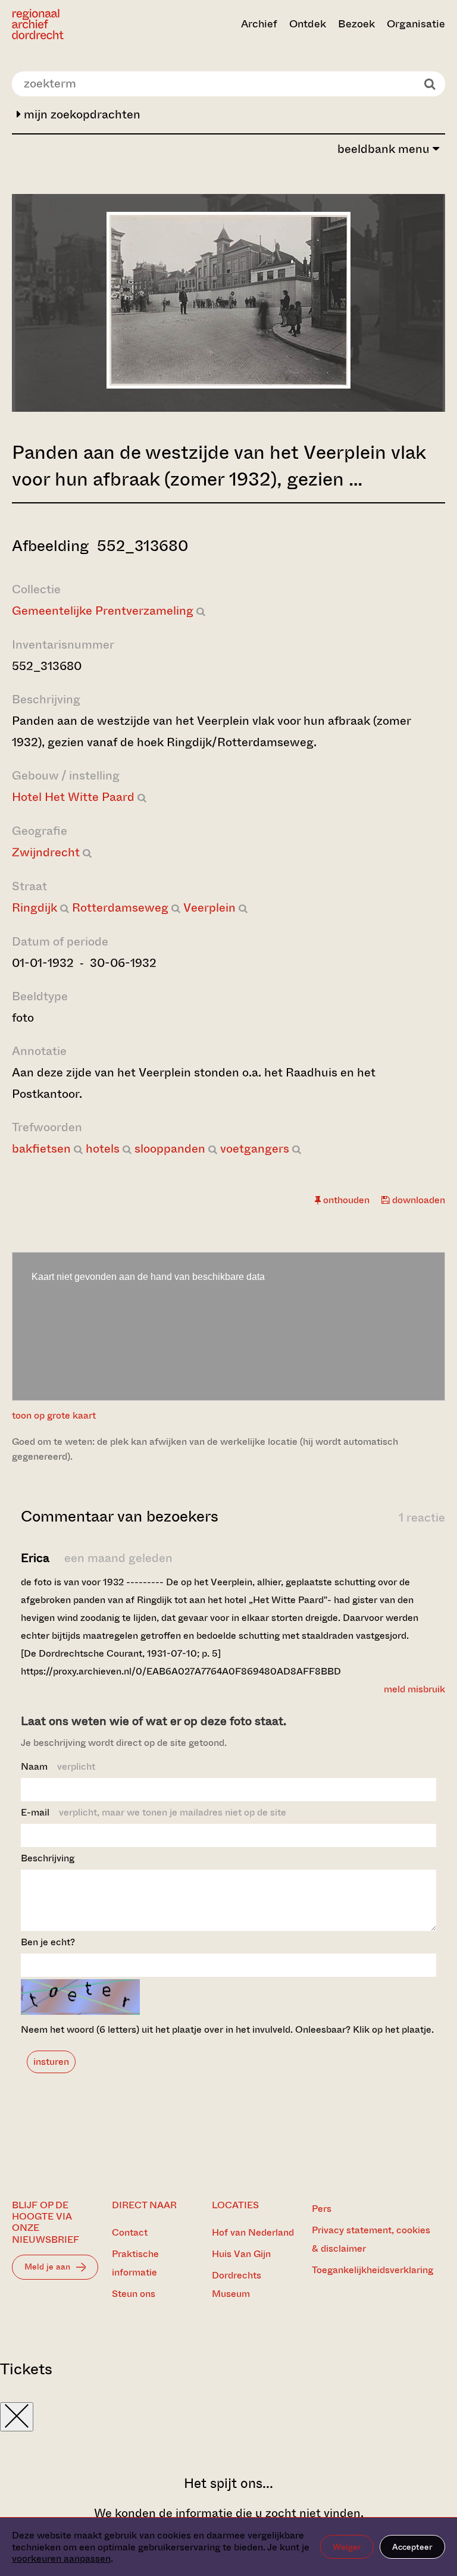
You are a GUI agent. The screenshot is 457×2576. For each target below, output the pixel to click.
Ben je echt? (48, 1942)
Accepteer (412, 2547)
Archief (259, 24)
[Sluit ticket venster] (17, 2417)
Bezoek (356, 24)
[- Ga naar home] (77, 24)
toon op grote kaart (54, 1415)
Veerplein (209, 908)
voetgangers (255, 1149)
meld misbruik (414, 1689)
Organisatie (416, 24)
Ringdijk (35, 908)
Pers (322, 2209)
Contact (130, 2232)
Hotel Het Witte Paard (73, 797)
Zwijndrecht (46, 852)
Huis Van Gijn (241, 2254)
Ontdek (308, 24)
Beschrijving (48, 1858)
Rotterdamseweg (120, 908)
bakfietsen (41, 1149)
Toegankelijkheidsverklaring (373, 2270)
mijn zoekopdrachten (81, 115)
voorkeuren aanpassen (61, 2558)
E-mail (154, 1812)
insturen (51, 2062)
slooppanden (170, 1149)
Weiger (347, 2547)
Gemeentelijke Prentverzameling (103, 611)
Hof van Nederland (253, 2232)
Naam (58, 1766)
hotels (103, 1149)
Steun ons (134, 2294)
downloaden (417, 1200)
